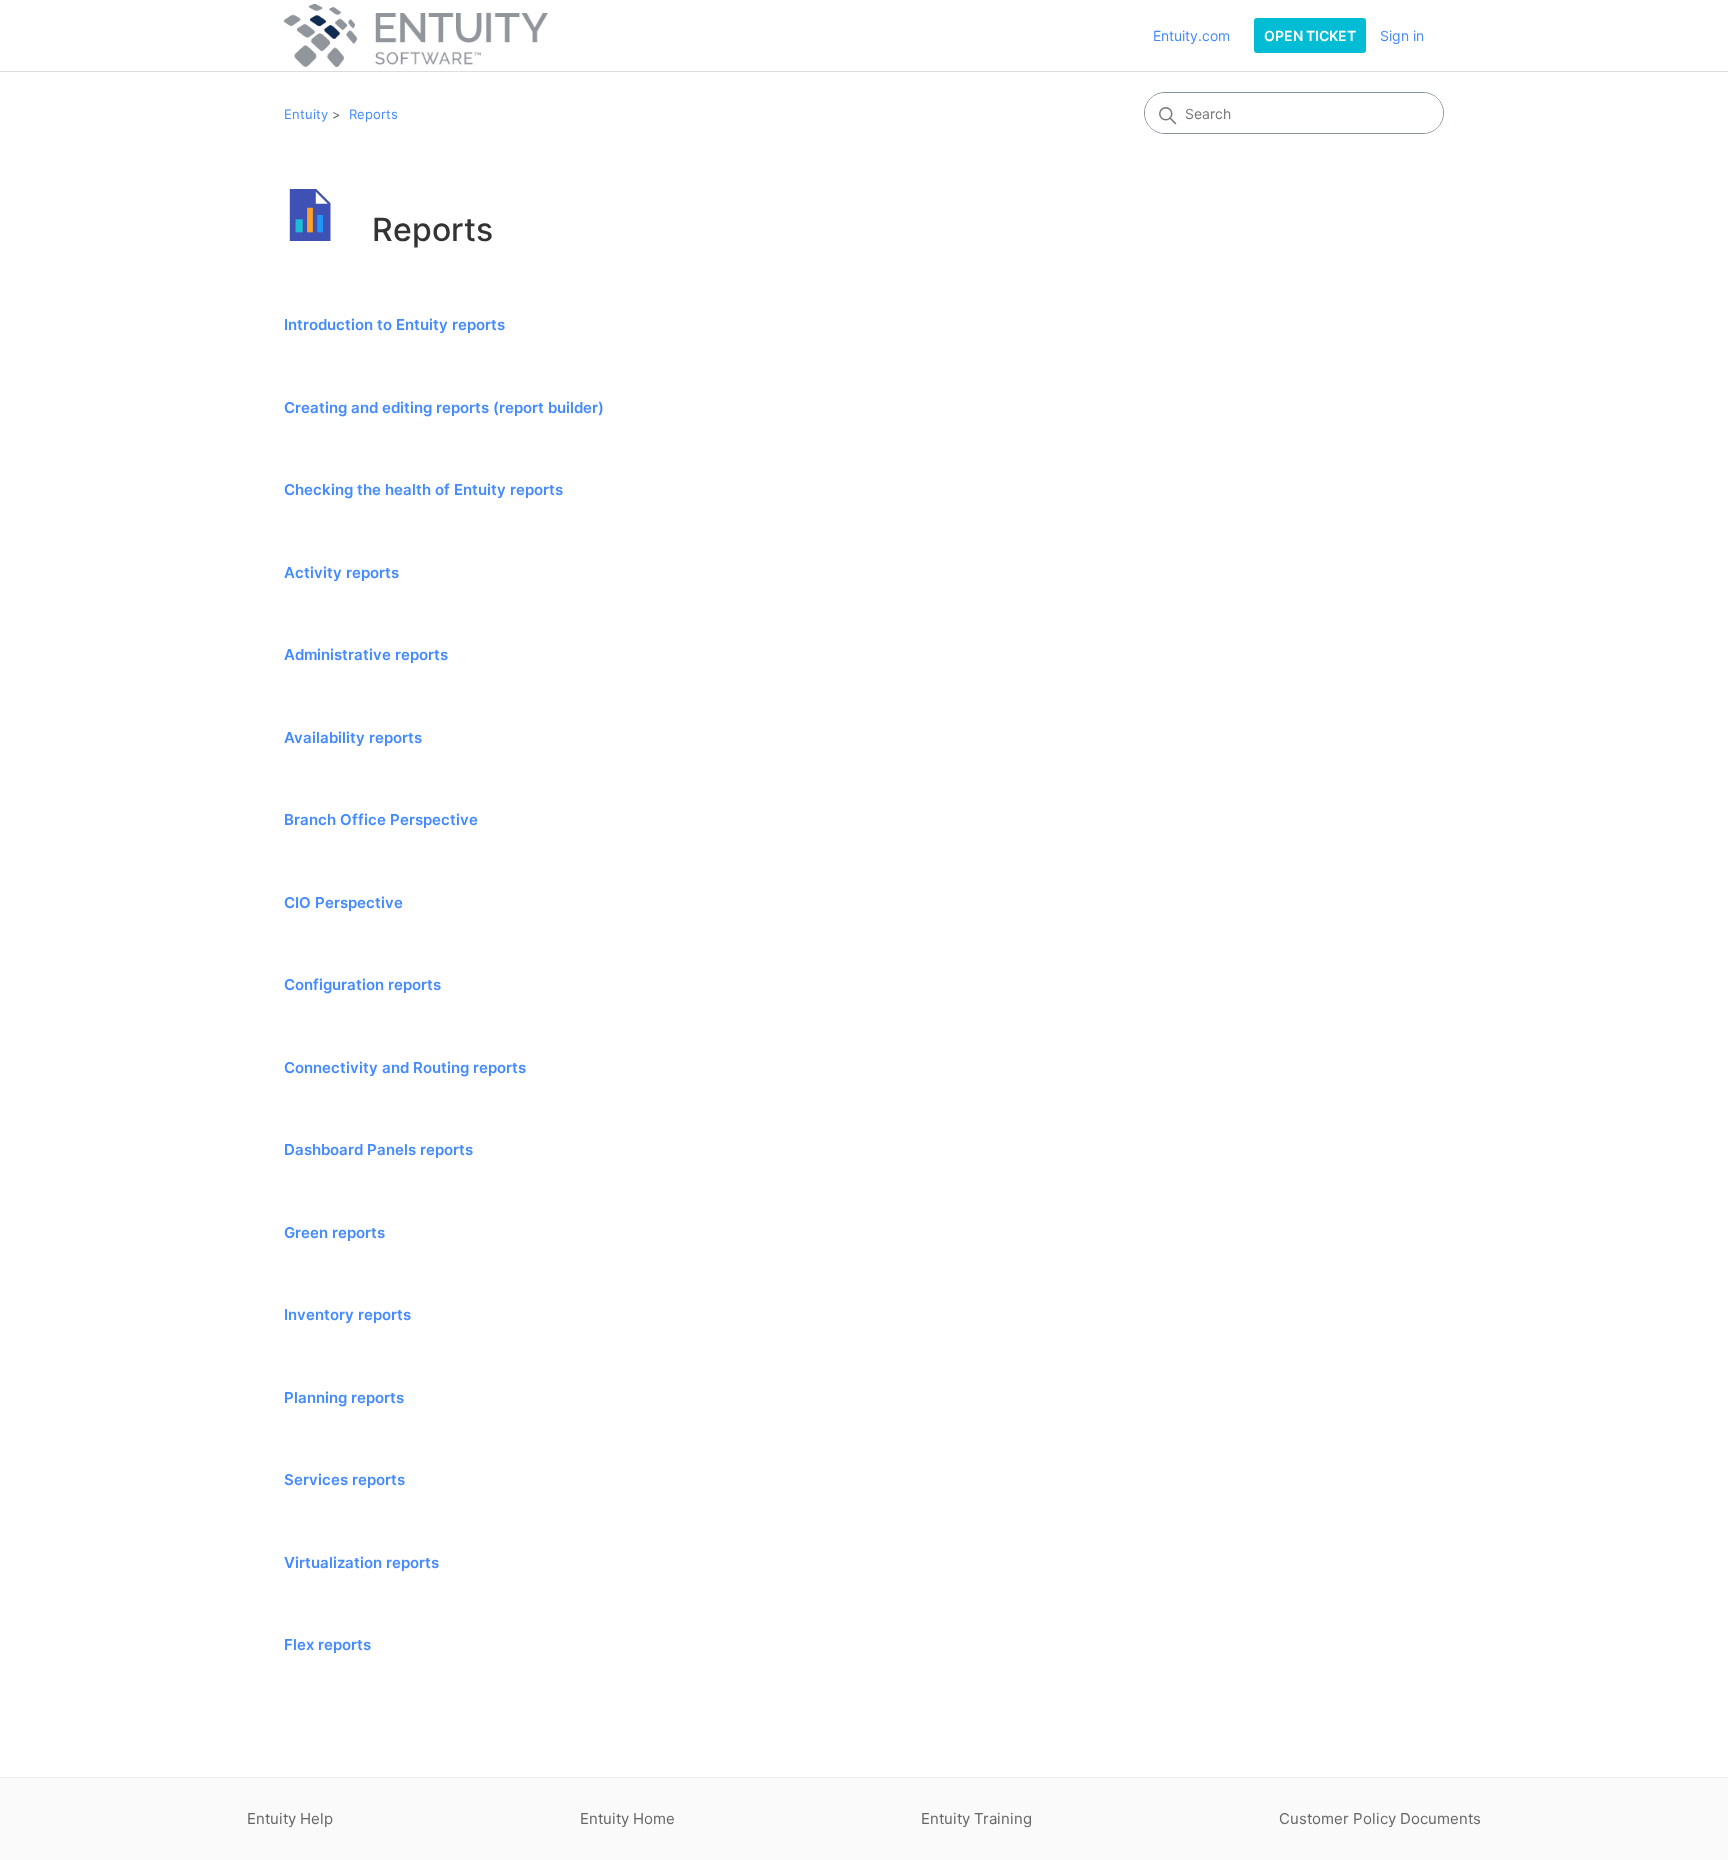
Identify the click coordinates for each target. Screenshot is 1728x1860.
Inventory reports (347, 1314)
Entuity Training (976, 1818)
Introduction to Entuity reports (394, 324)
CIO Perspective (343, 902)
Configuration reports (362, 984)
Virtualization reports (361, 1562)
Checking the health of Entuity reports (423, 489)
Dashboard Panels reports (378, 1149)
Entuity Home (627, 1818)
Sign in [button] (1402, 35)
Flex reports (327, 1644)
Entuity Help (290, 1818)
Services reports (344, 1479)
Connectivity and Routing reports (405, 1067)
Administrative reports (366, 654)
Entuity (306, 114)
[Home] (416, 35)
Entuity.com (1191, 35)
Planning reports (344, 1397)
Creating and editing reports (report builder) (444, 407)
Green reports (334, 1232)
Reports (373, 114)
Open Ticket (1310, 35)
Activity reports (341, 572)
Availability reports (353, 737)
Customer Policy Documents (1380, 1818)
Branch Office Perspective (381, 819)
